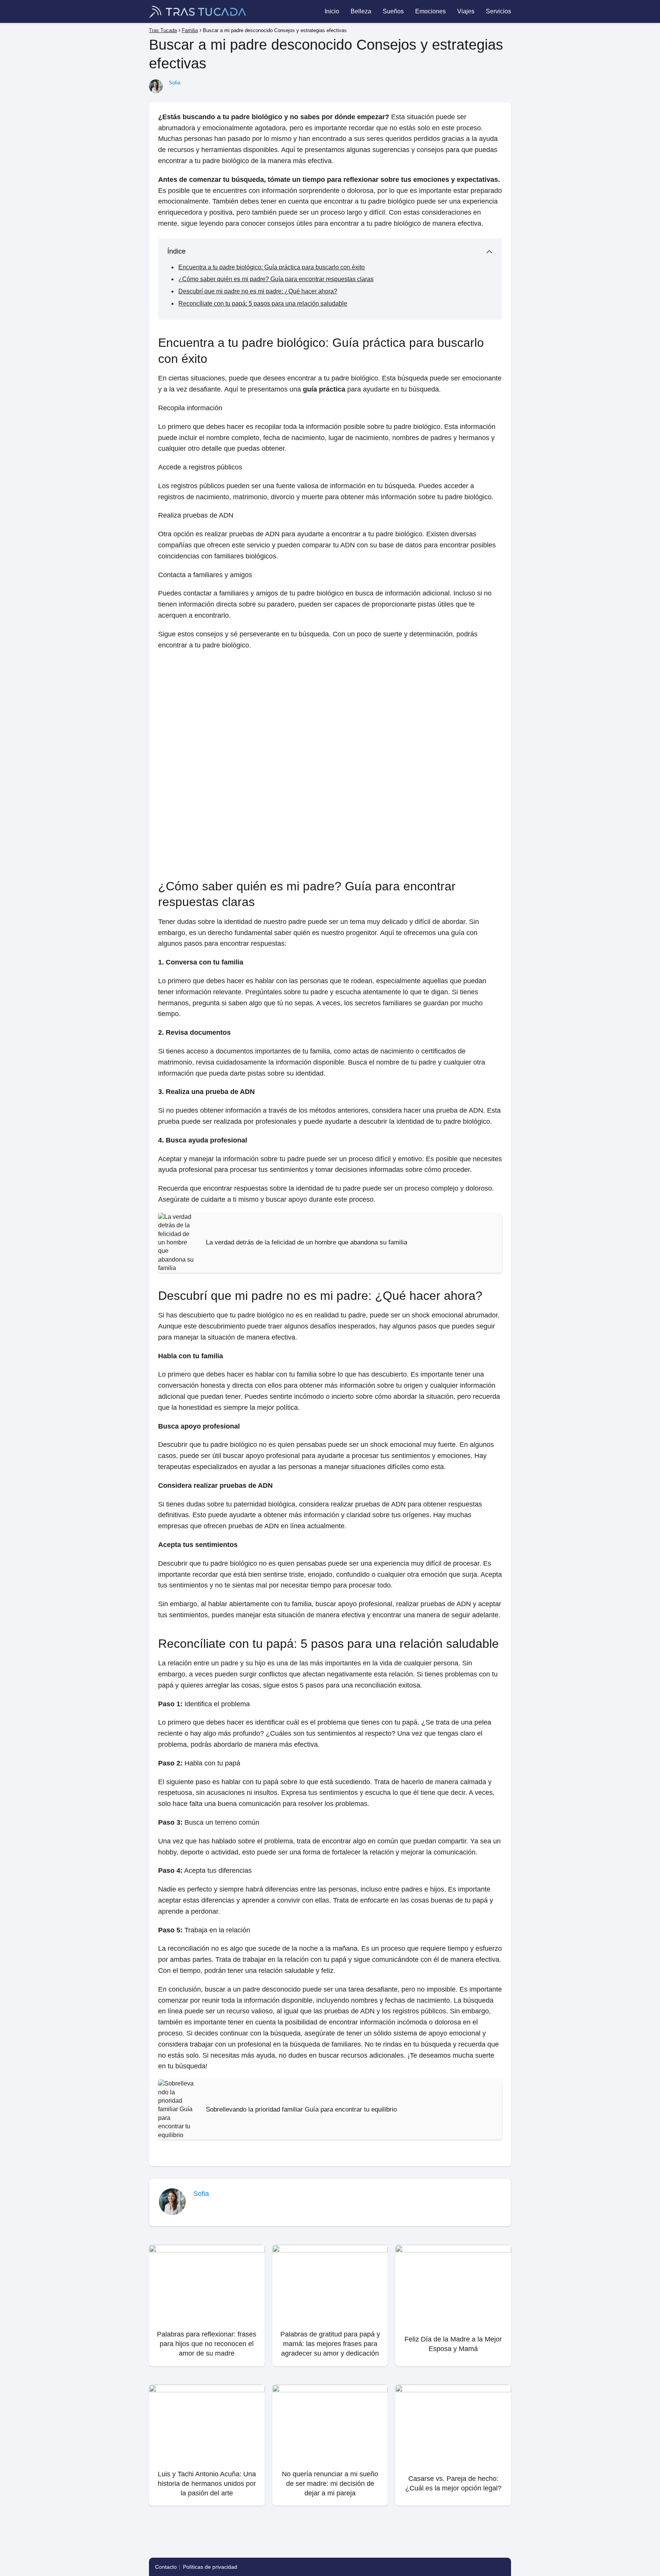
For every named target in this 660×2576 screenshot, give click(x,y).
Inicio (332, 11)
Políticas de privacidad (210, 2567)
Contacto (166, 2567)
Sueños (393, 11)
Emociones (430, 11)
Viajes (466, 11)
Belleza (361, 11)
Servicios (498, 11)
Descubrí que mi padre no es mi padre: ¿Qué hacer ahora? (258, 291)
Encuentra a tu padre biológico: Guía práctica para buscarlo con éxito (272, 267)
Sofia (175, 83)
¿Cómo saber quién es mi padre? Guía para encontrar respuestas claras (276, 279)
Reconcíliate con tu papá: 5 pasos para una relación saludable (263, 303)
